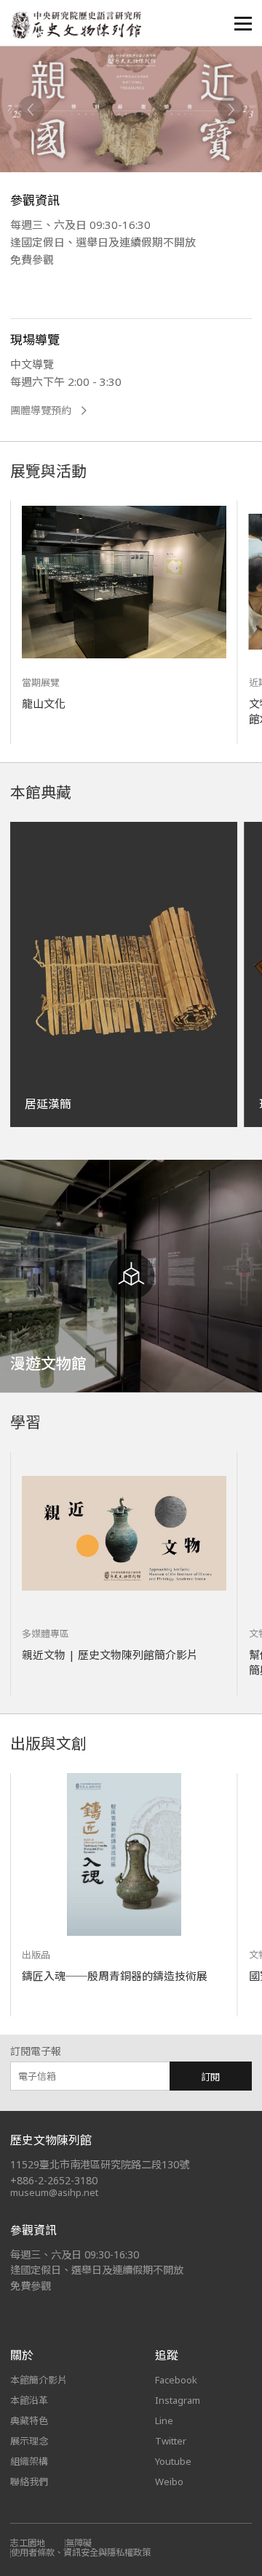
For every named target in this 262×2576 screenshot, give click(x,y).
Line (164, 2420)
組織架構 (29, 2461)
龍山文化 (44, 703)
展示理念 (29, 2441)
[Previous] (31, 109)
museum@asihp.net (54, 2192)
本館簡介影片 (39, 2380)
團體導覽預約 (41, 411)
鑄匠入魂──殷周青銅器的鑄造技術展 (115, 1976)
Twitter (171, 2441)
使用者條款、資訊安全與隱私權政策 (81, 2552)
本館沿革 (29, 2400)
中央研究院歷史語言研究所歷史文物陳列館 (76, 25)
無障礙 (79, 2543)
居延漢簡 (48, 1104)
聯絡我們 (29, 2482)
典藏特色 (29, 2420)
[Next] (231, 109)
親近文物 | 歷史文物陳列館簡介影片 (110, 1655)
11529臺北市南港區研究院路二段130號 (100, 2164)
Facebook (176, 2380)
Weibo (169, 2482)
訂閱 (210, 2077)
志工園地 (28, 2543)
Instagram (178, 2400)
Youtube (173, 2461)
